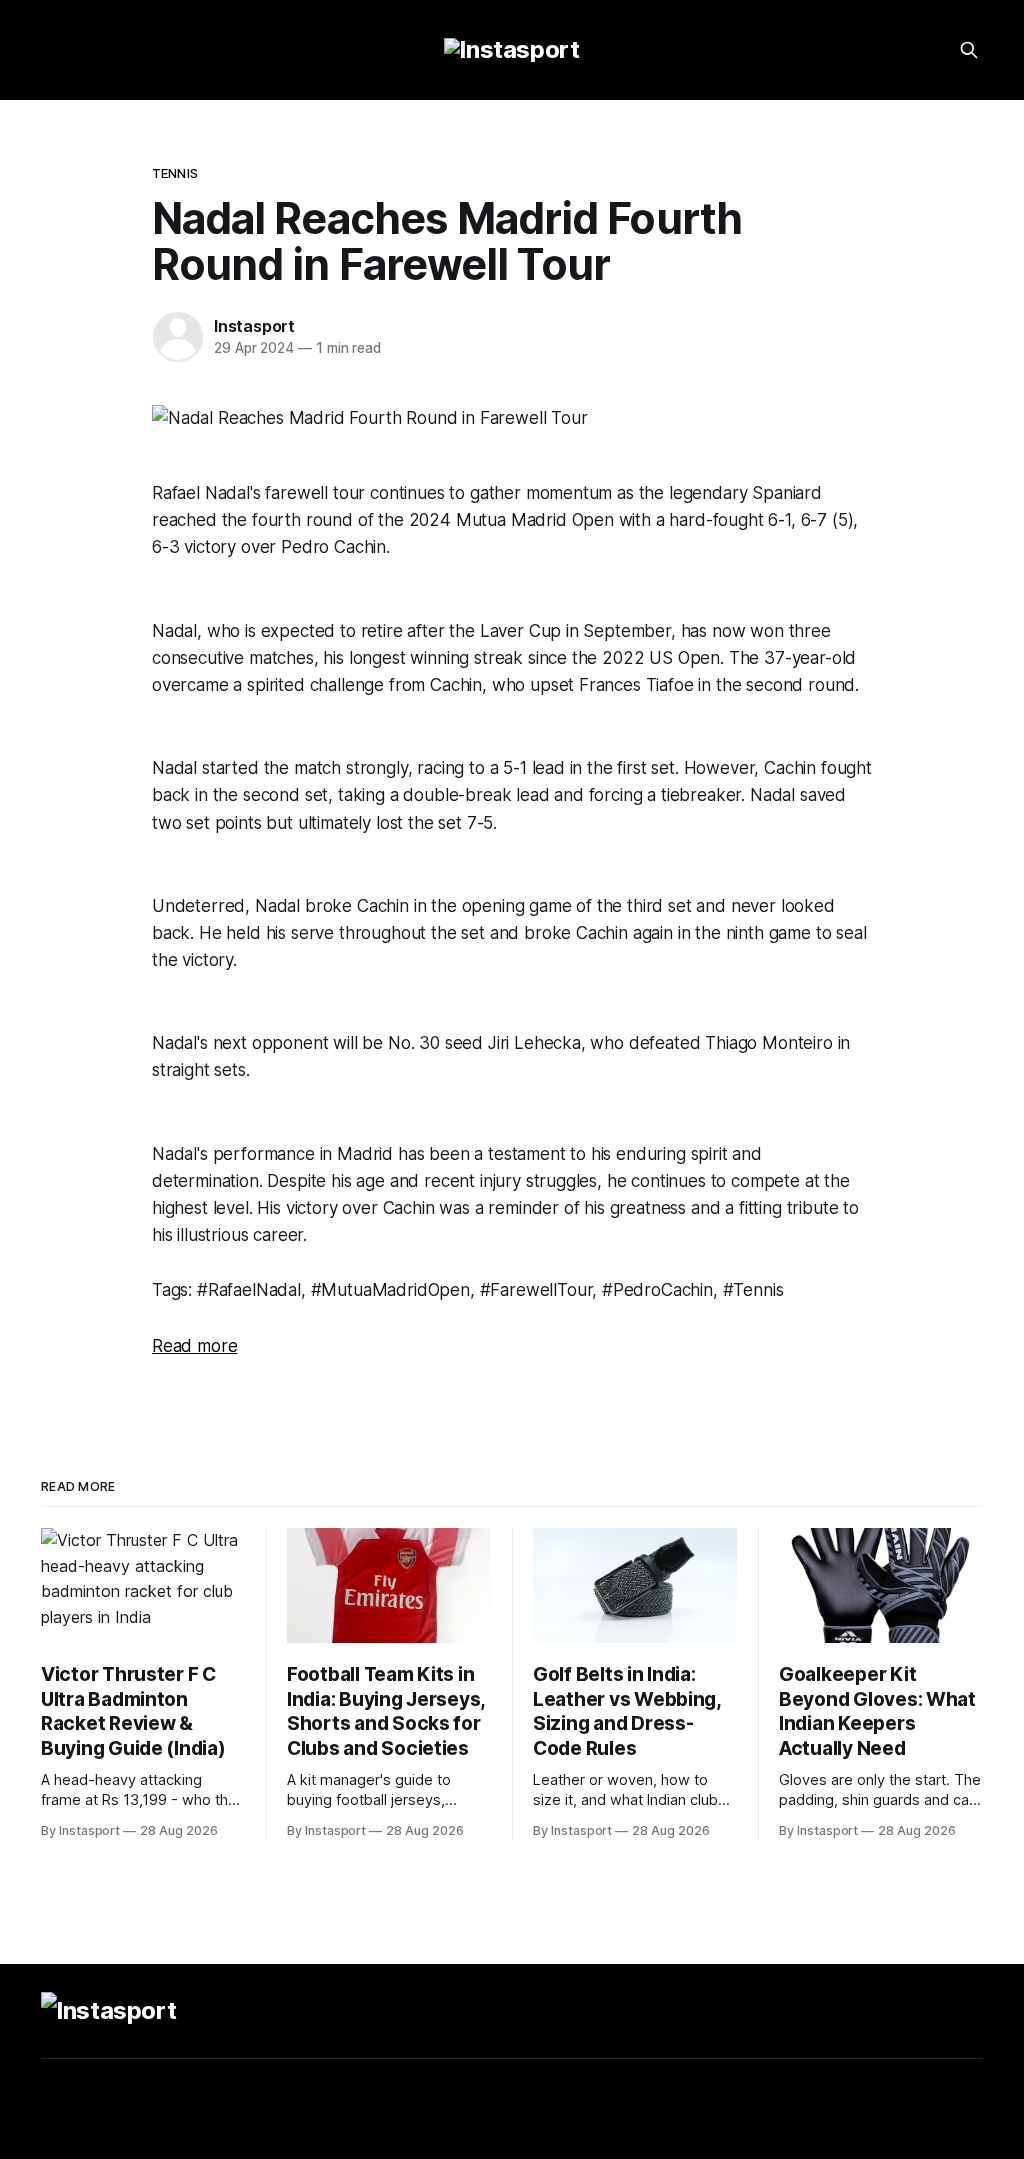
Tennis (175, 173)
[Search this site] (969, 50)
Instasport (254, 326)
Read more (194, 1346)
